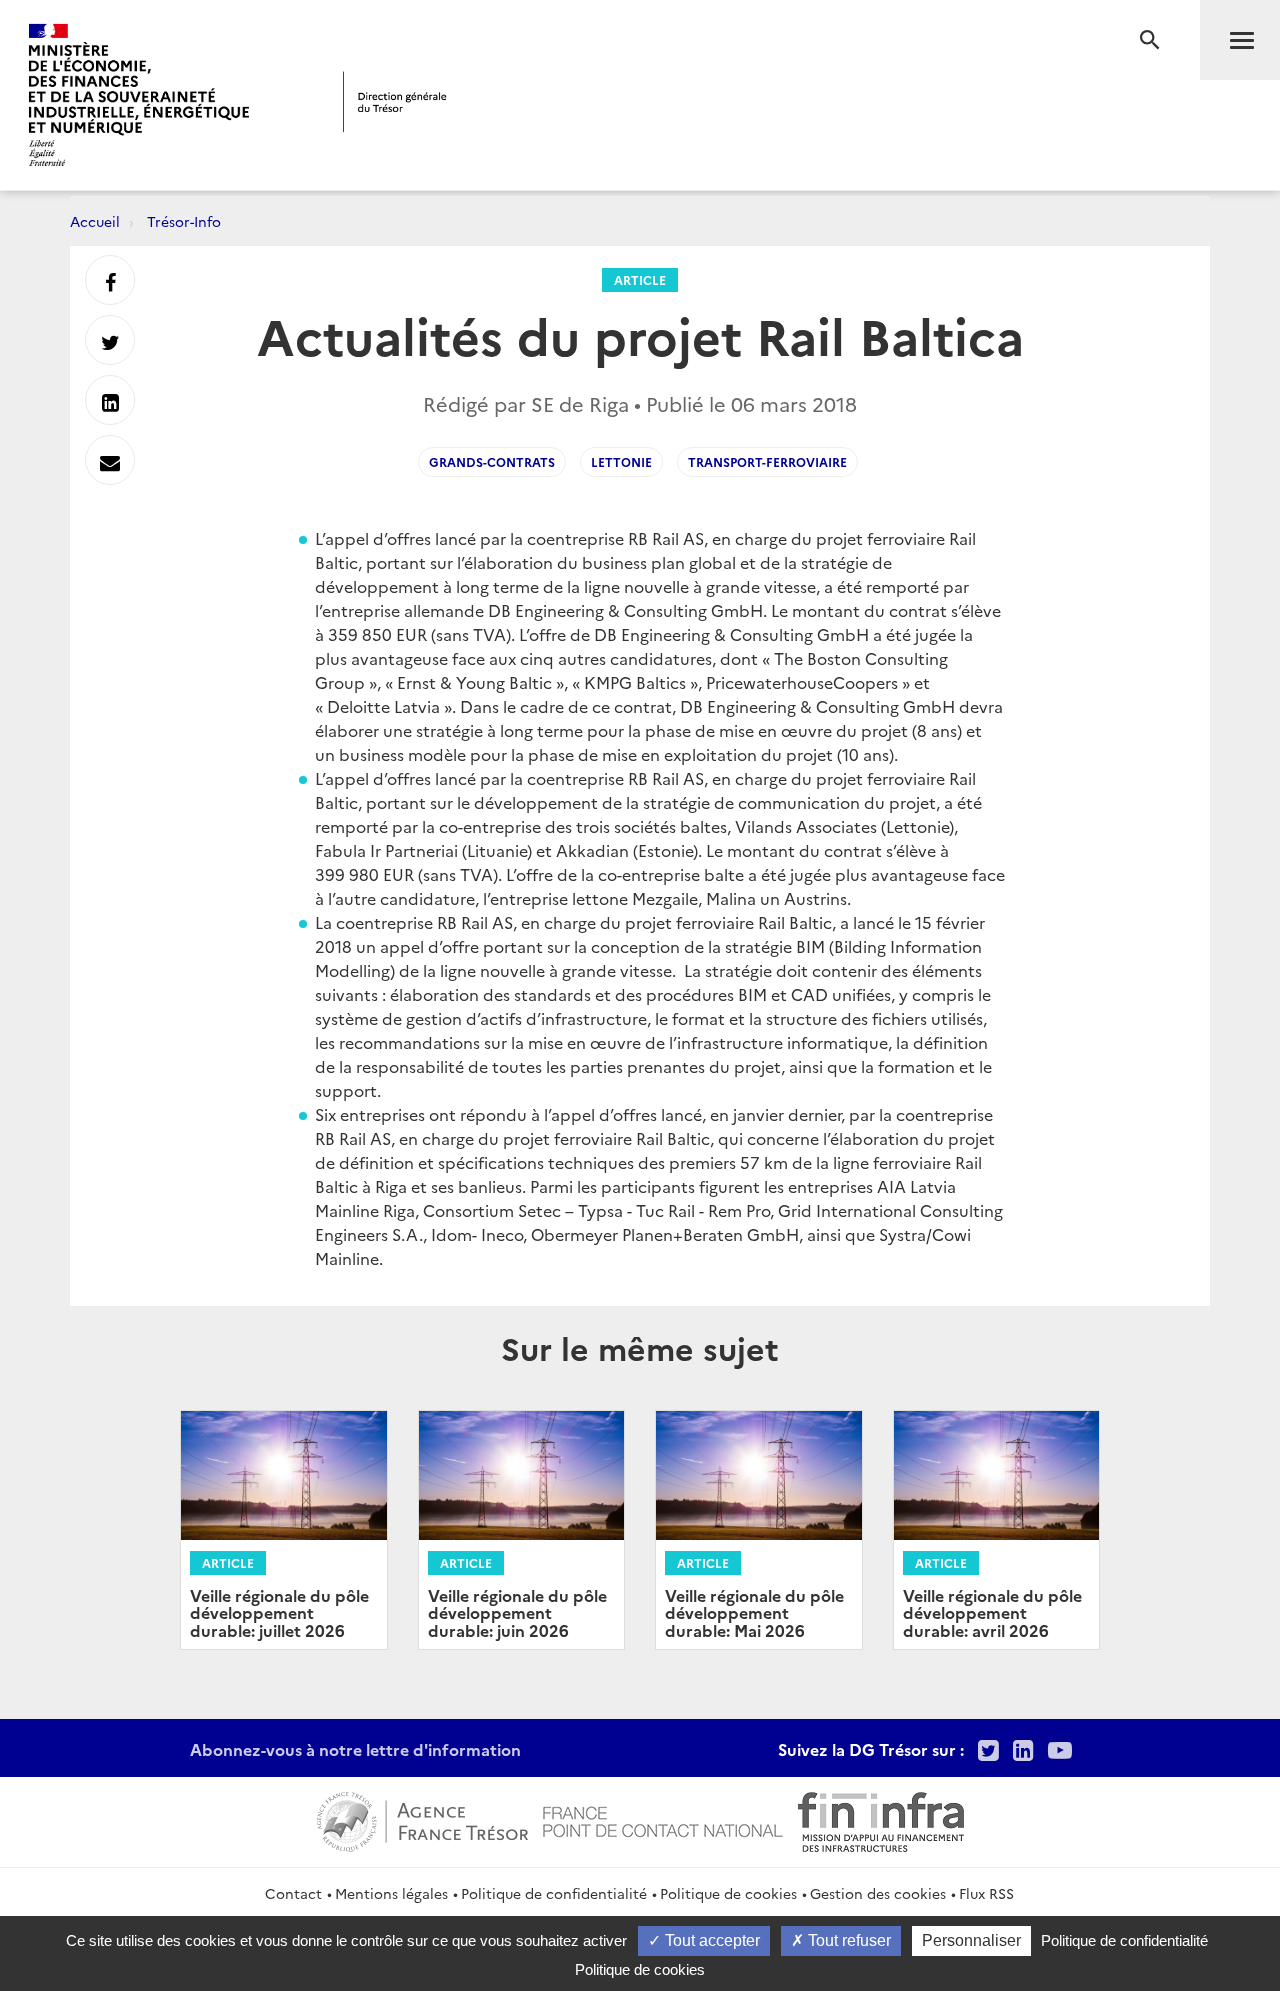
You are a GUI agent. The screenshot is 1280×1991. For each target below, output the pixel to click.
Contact (293, 1893)
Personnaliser (971, 1940)
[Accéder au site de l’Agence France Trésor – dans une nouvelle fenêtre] (422, 1819)
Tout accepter (710, 1940)
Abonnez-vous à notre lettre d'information (355, 1749)
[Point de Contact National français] (663, 1819)
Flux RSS (986, 1893)
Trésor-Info (184, 221)
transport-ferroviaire (767, 461)
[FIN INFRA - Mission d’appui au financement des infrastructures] (881, 1819)
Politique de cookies (728, 1893)
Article (640, 279)
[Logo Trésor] (395, 101)
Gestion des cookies (878, 1893)
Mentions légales (391, 1893)
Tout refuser (847, 1940)
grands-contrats (492, 461)
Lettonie (621, 461)
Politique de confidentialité (554, 1893)
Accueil (95, 221)
